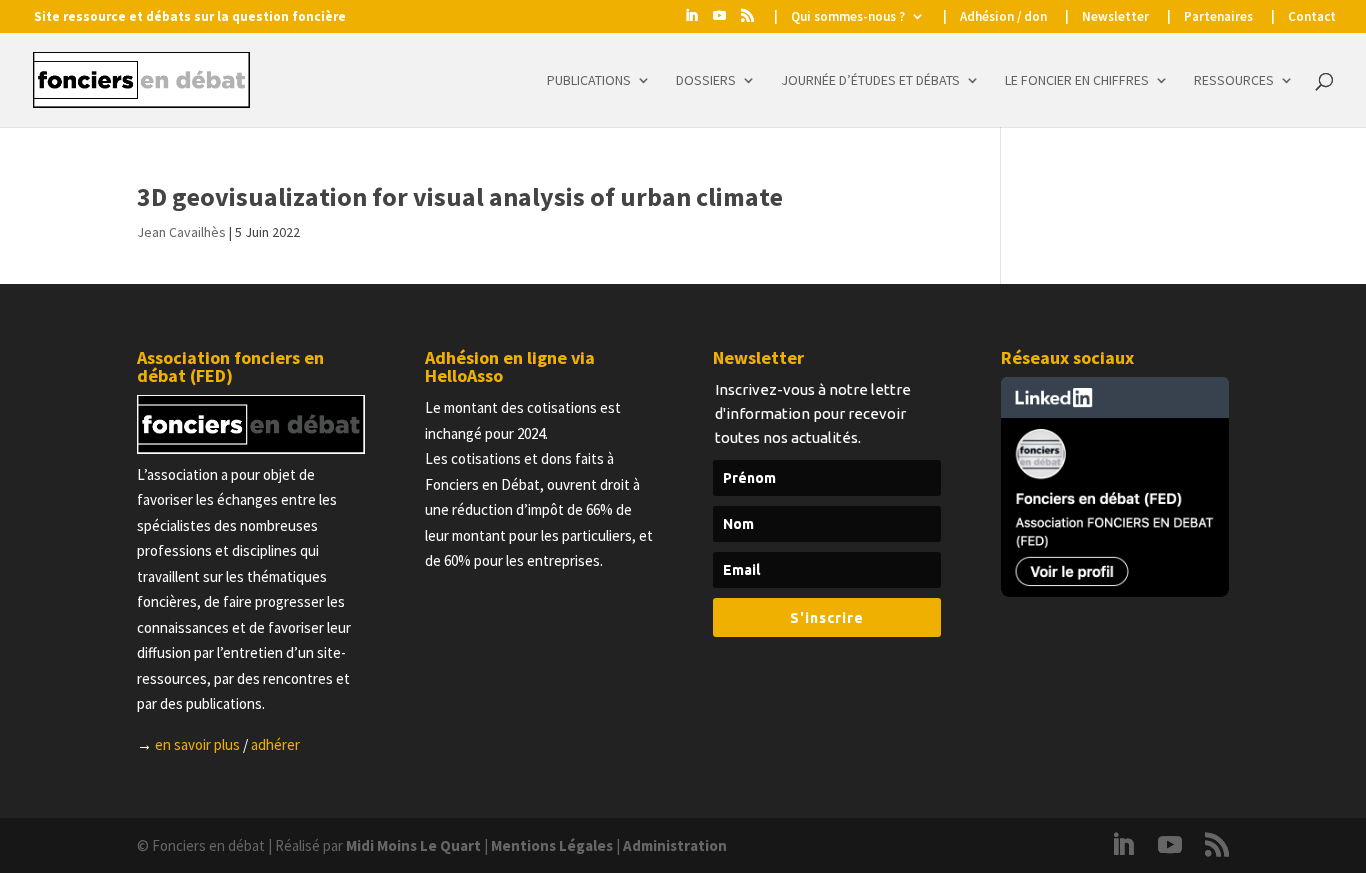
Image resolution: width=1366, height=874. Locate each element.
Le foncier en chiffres (1077, 81)
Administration (675, 845)
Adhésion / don (1003, 17)
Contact (1312, 17)
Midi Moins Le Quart (413, 845)
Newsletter (1115, 17)
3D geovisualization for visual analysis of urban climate (460, 196)
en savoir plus (197, 744)
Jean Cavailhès (181, 232)
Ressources (1234, 81)
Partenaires (1218, 17)
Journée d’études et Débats (870, 81)
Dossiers (706, 81)
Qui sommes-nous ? (848, 17)
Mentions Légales (552, 845)
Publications (589, 81)
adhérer (275, 744)
